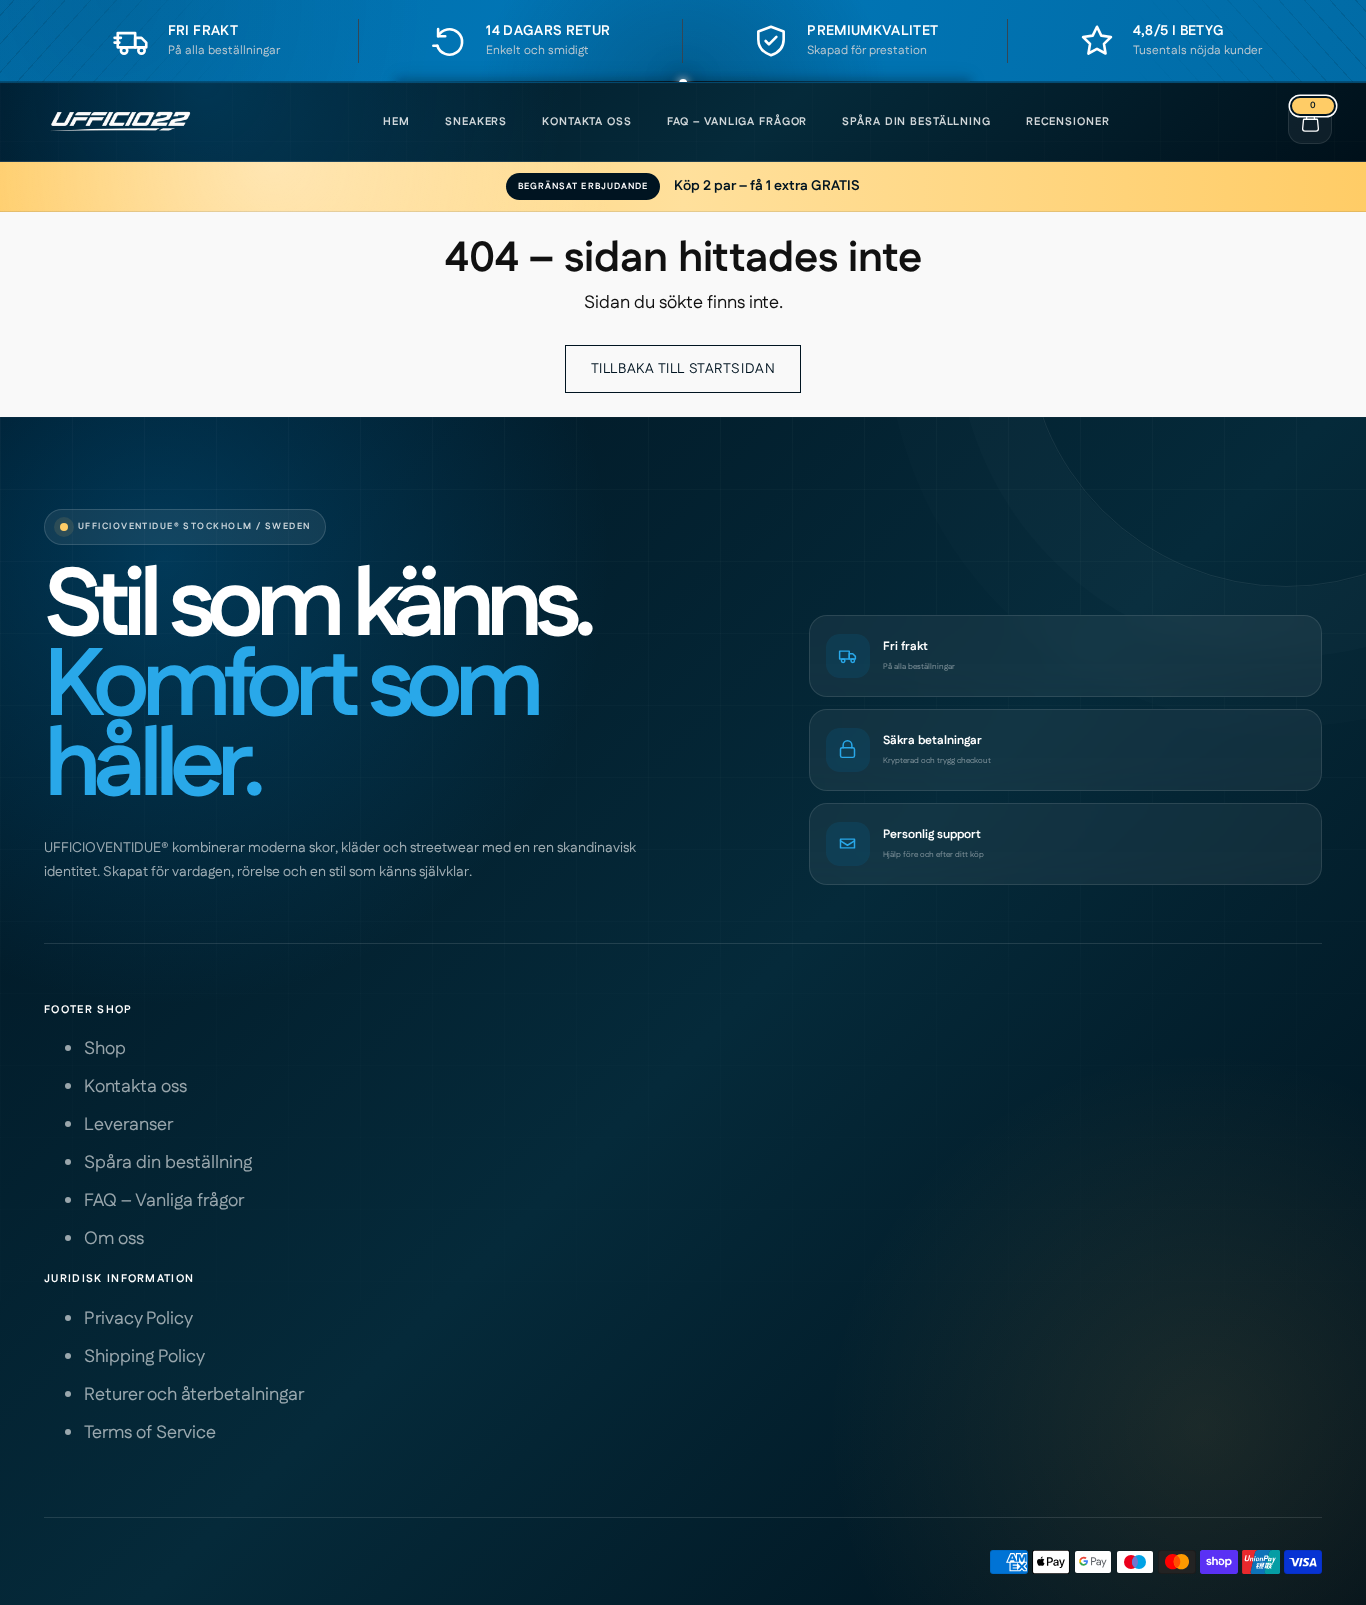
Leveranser (128, 1125)
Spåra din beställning (916, 122)
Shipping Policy (144, 1357)
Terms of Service (150, 1433)
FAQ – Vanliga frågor (737, 122)
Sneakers (476, 122)
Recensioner (1068, 122)
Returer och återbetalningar (194, 1395)
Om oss (114, 1239)
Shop (105, 1049)
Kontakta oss (587, 122)
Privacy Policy (138, 1319)
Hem (396, 122)
